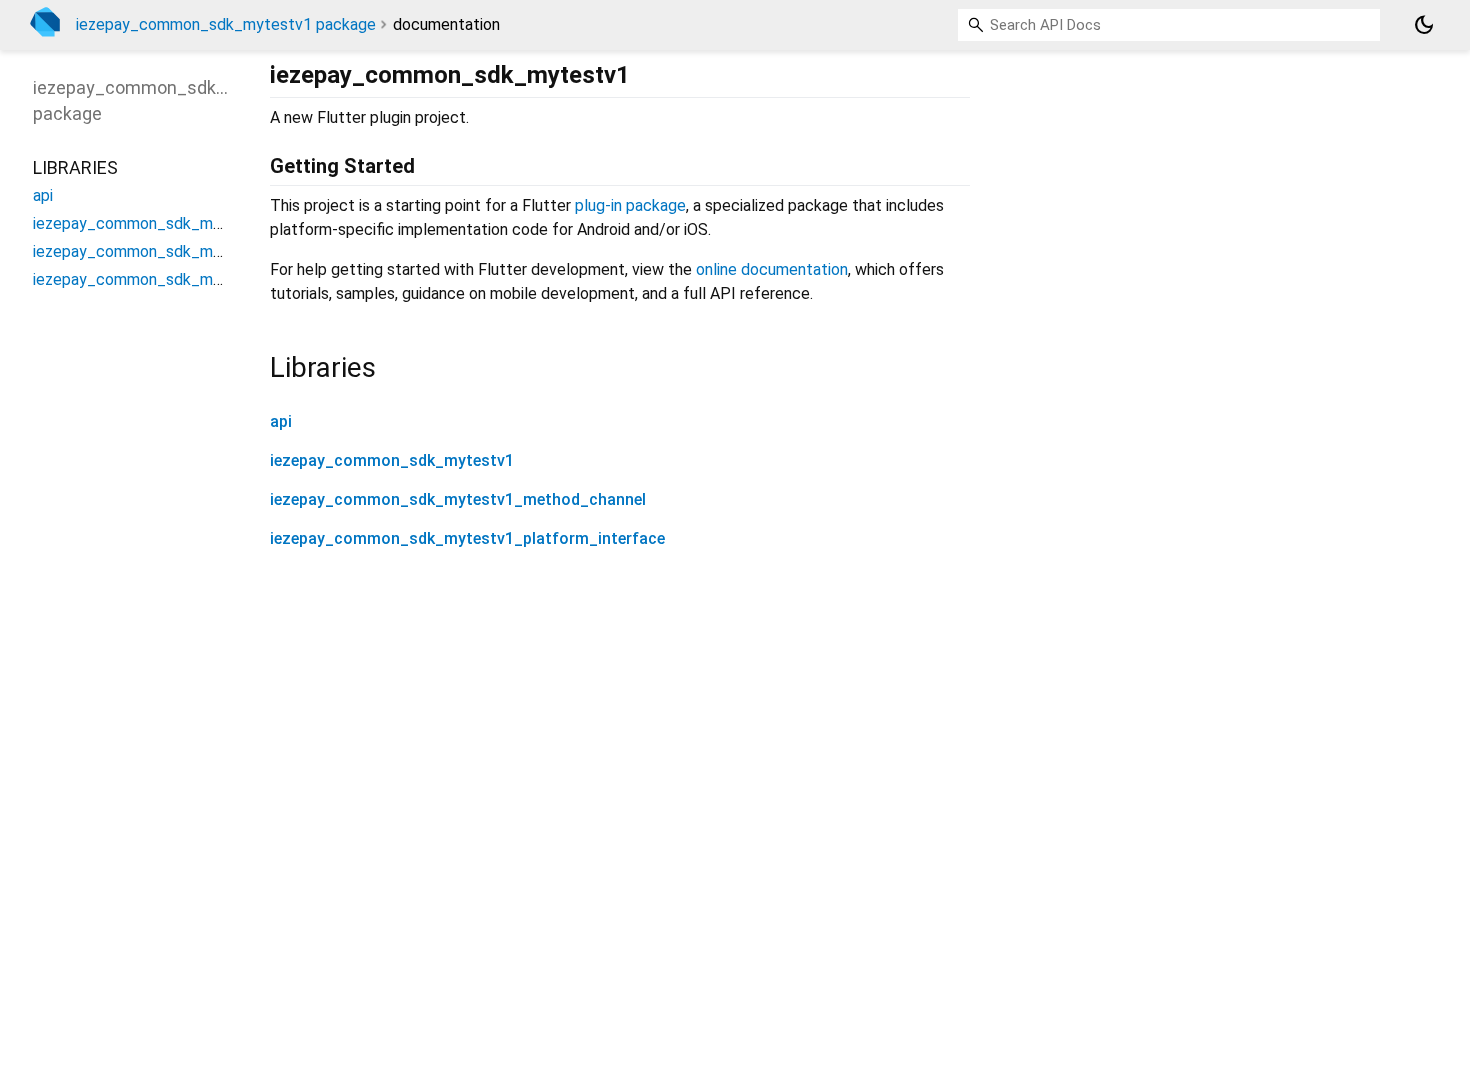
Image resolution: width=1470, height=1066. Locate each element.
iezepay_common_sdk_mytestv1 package (226, 24)
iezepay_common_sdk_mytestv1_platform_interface (467, 538)
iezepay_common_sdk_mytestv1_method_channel (458, 499)
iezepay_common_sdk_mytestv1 (392, 460)
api (281, 421)
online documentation (772, 269)
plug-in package (630, 205)
